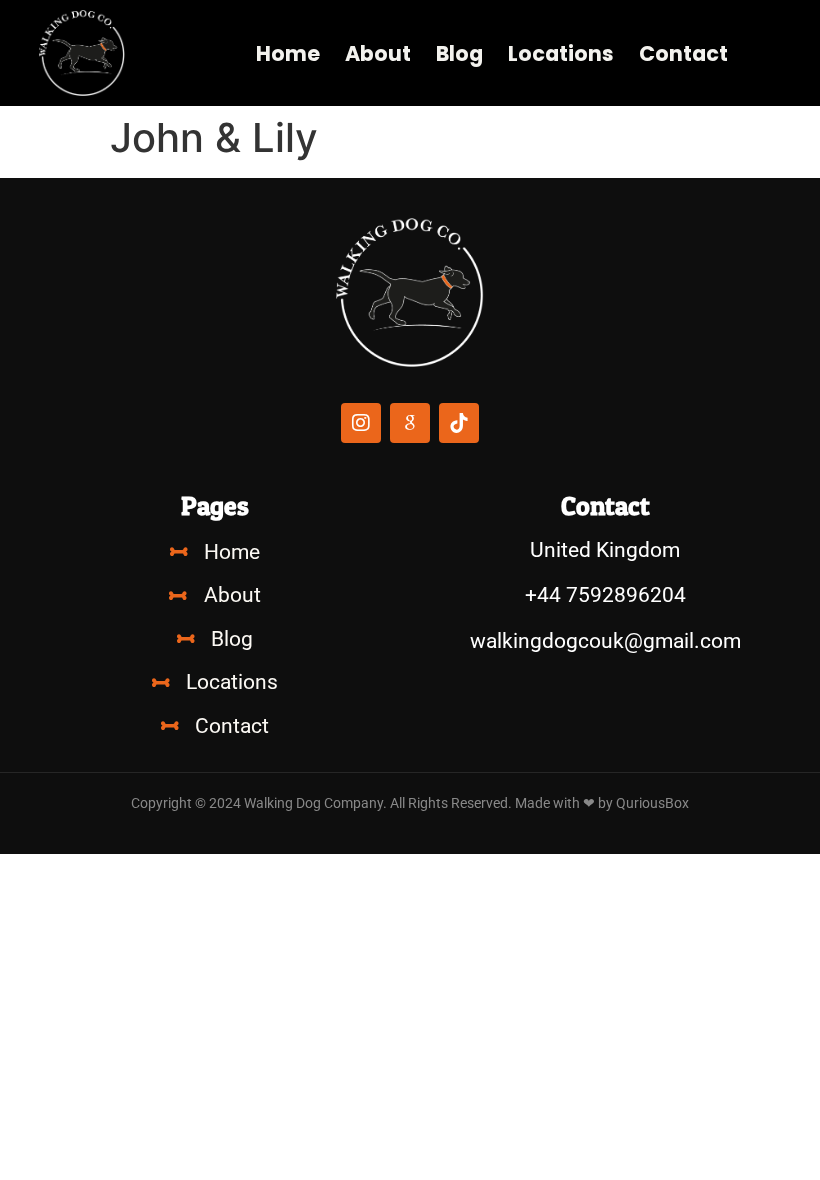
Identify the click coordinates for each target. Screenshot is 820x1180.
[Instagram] (361, 423)
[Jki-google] (410, 423)
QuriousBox (652, 803)
